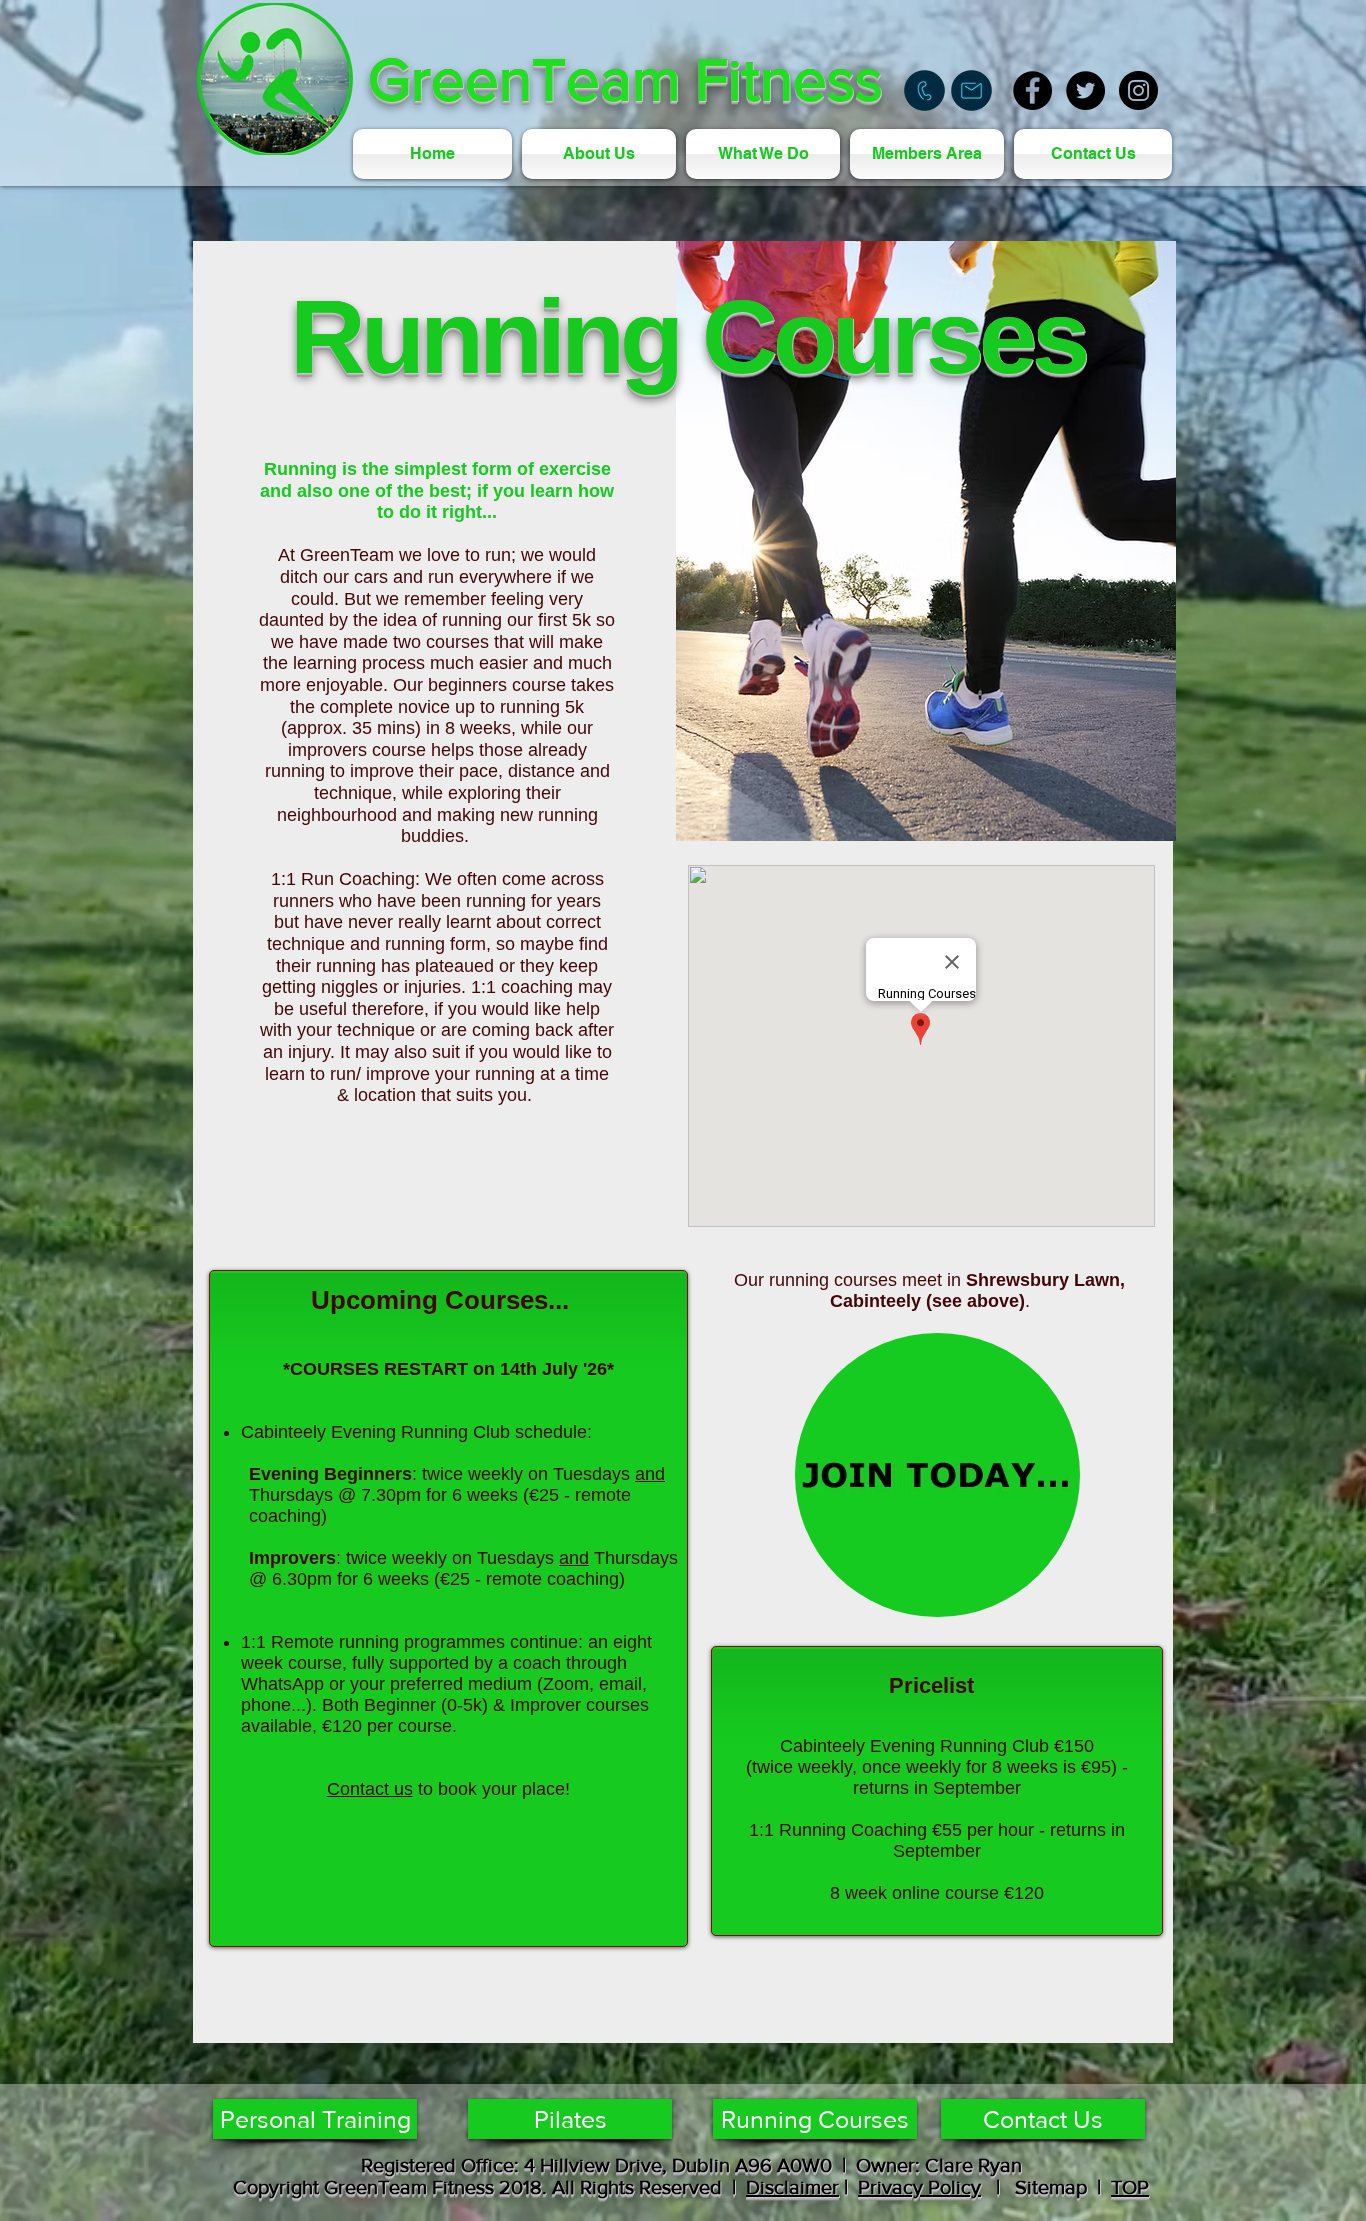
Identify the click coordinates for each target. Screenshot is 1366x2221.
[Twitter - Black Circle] (1085, 90)
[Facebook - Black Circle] (1032, 90)
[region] (937, 1475)
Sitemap (1046, 2187)
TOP (1130, 2187)
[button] (763, 154)
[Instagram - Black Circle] (1138, 90)
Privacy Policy (919, 2187)
